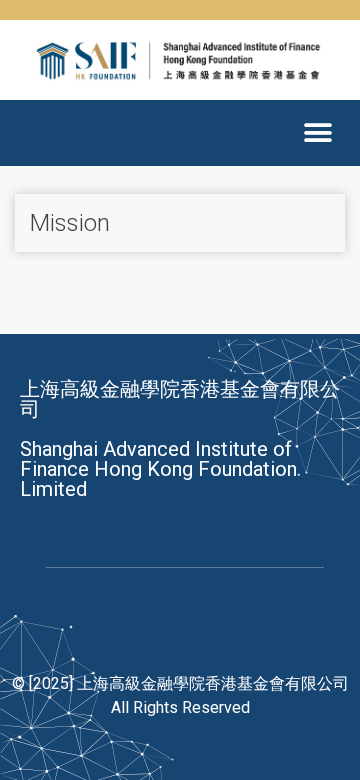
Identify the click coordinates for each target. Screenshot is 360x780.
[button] (317, 132)
